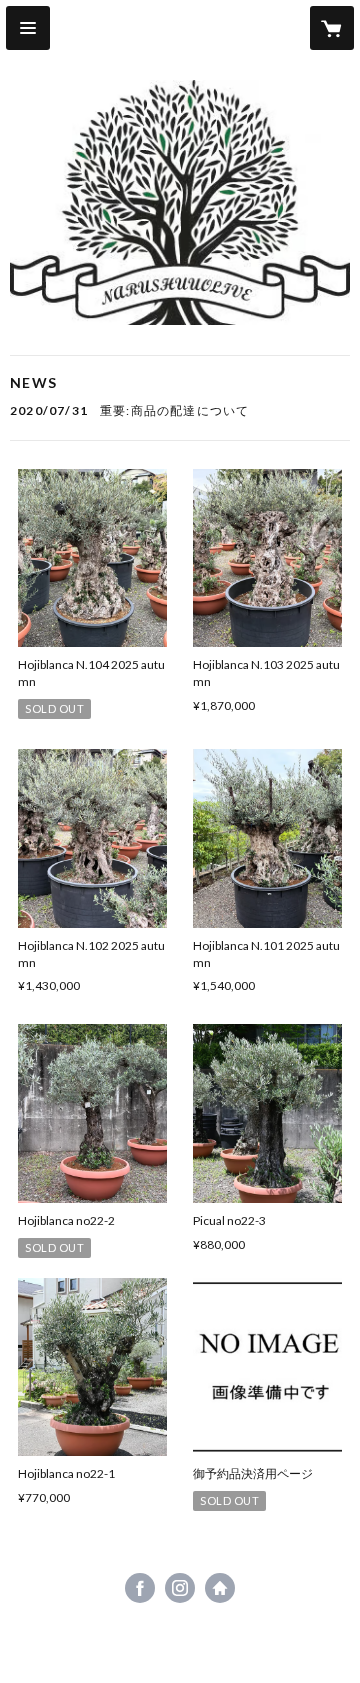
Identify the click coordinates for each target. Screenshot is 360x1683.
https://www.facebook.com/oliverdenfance (140, 1588)
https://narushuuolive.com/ (220, 1588)
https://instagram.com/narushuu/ (180, 1588)
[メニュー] (28, 28)
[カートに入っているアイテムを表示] (332, 28)
